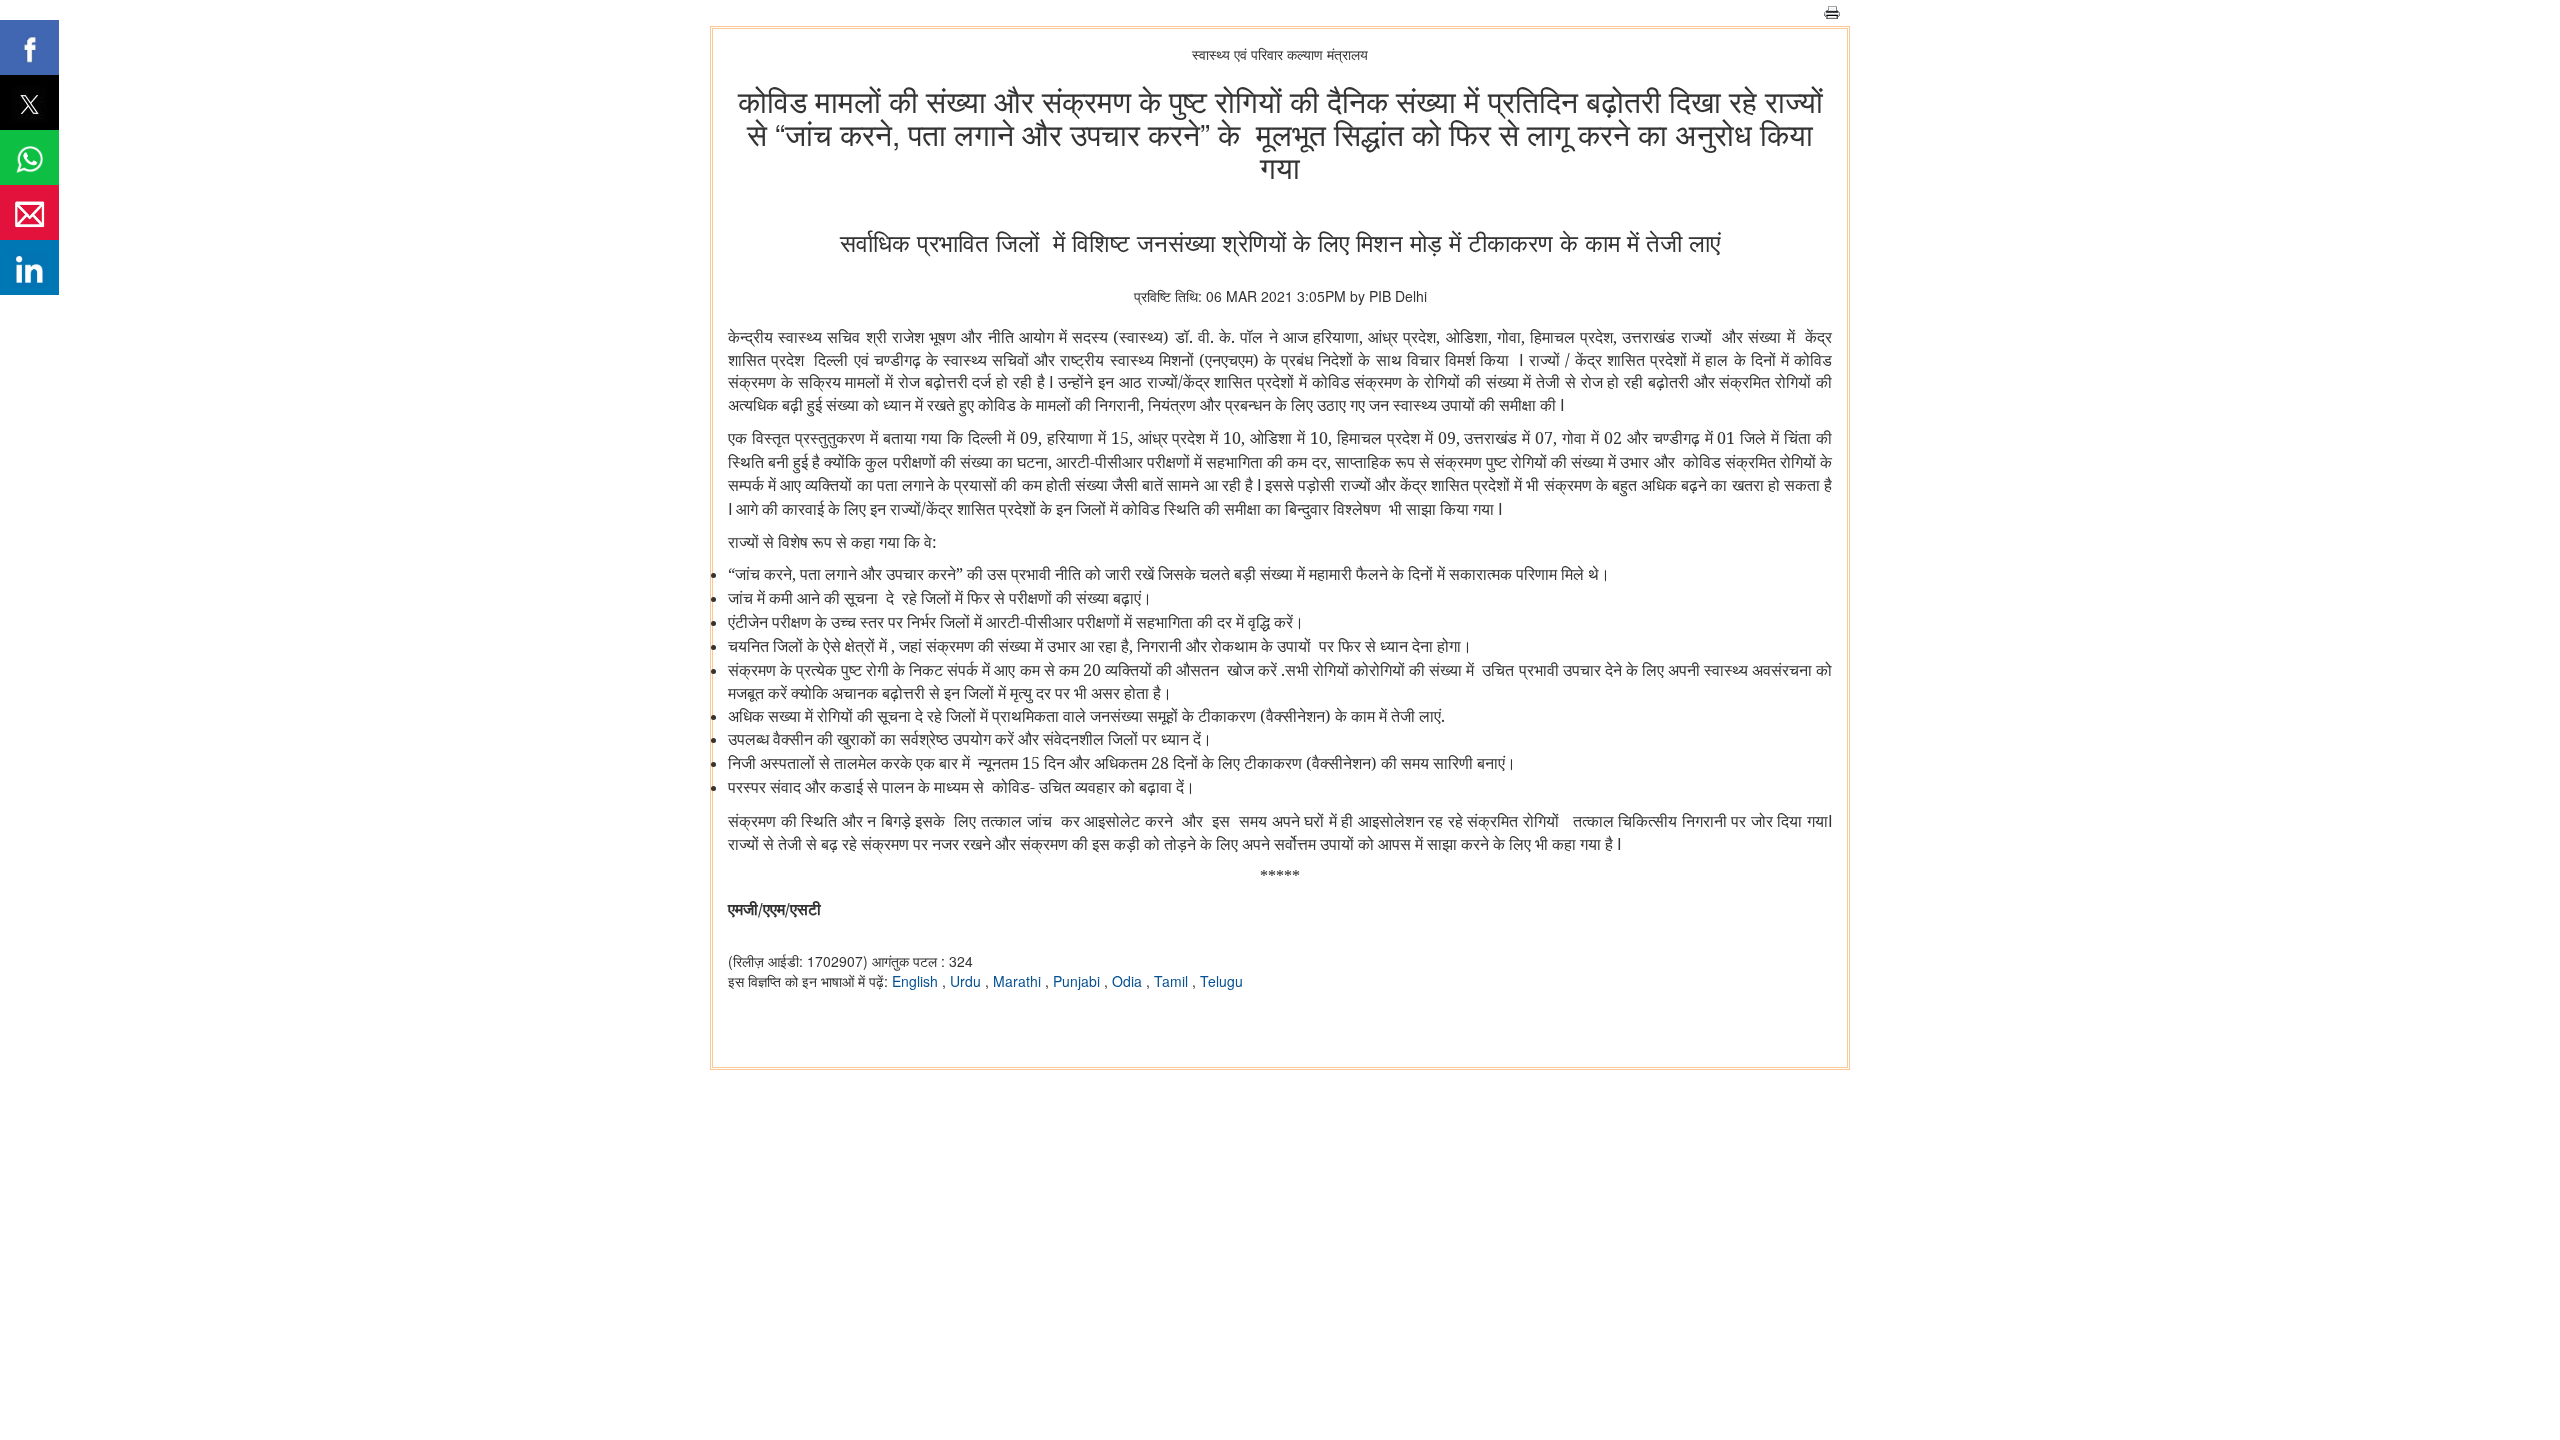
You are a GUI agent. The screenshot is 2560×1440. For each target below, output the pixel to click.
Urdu (967, 981)
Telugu (1221, 981)
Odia (1129, 981)
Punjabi (1078, 981)
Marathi (1019, 981)
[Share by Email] (29, 212)
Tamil (1173, 981)
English (917, 981)
